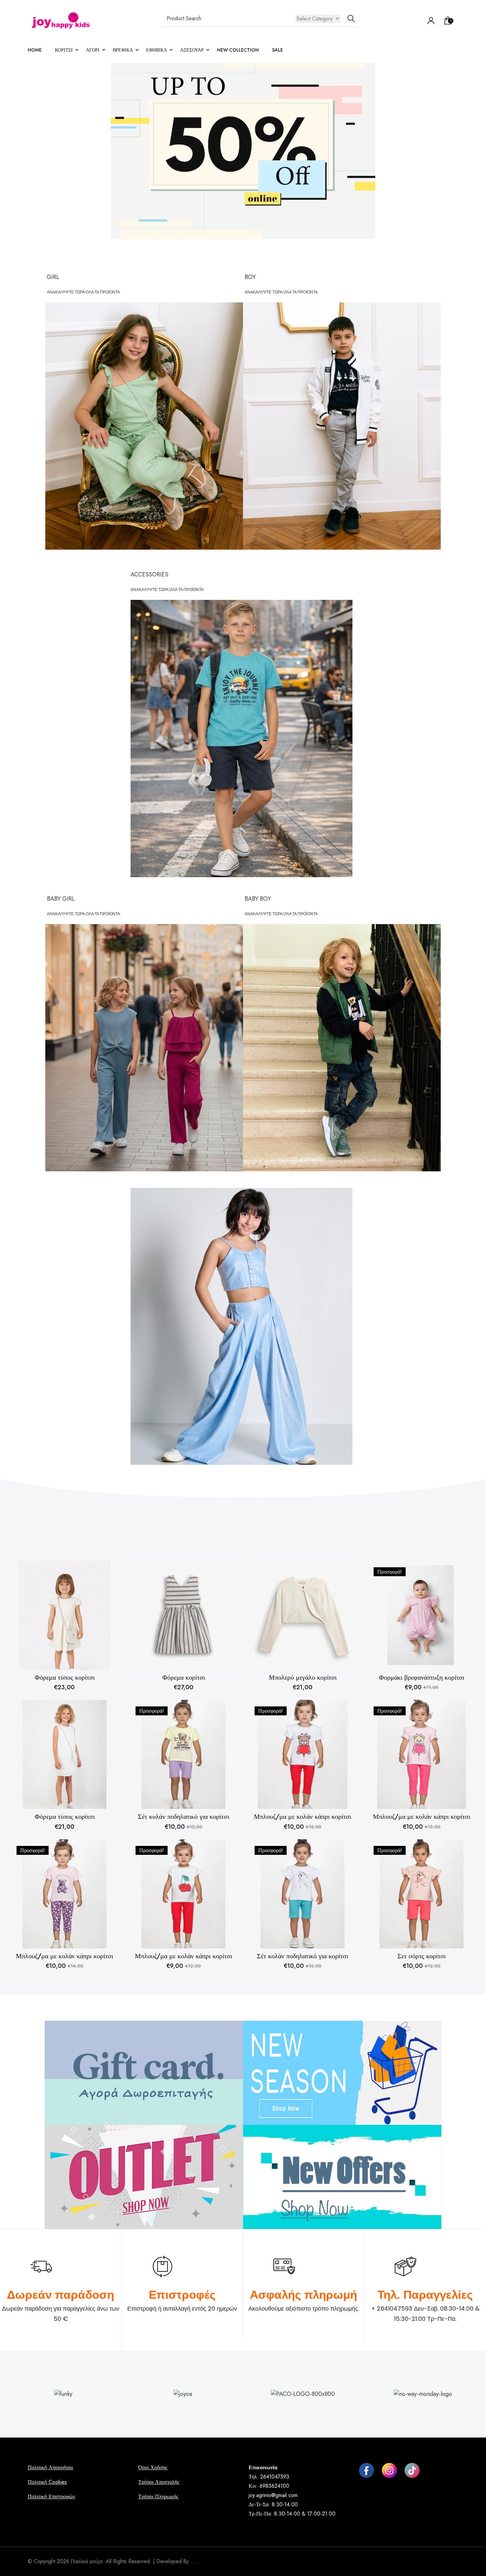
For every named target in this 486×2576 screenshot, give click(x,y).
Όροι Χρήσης (153, 2467)
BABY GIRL (61, 899)
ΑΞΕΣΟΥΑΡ (192, 50)
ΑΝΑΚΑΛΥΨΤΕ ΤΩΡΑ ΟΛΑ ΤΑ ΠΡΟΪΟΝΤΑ (83, 292)
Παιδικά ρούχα (87, 2561)
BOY (250, 277)
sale (278, 50)
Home (35, 50)
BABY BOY (258, 899)
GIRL (53, 277)
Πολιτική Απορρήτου (50, 2467)
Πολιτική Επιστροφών (51, 2497)
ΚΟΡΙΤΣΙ (64, 50)
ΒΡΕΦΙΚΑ (123, 50)
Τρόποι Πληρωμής (158, 2497)
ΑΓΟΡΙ (93, 50)
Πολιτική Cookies (47, 2482)
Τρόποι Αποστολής (159, 2482)
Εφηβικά (157, 50)
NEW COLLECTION (238, 50)
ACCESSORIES (149, 574)
